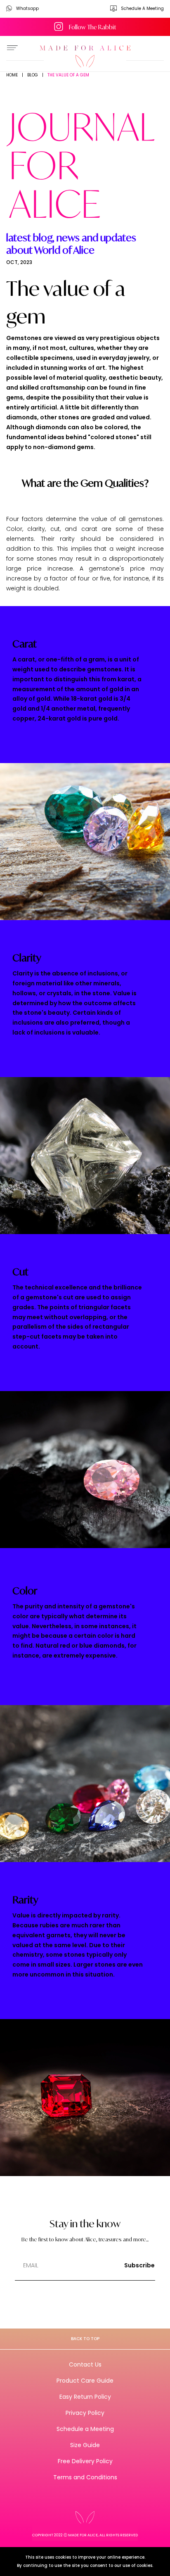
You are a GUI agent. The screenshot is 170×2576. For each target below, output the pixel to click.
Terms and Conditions (85, 2477)
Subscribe (139, 2265)
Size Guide (85, 2445)
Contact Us (85, 2364)
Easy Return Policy (85, 2397)
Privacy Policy (85, 2413)
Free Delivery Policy (85, 2461)
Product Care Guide (85, 2381)
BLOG (33, 75)
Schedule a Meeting (85, 2429)
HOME (12, 75)
